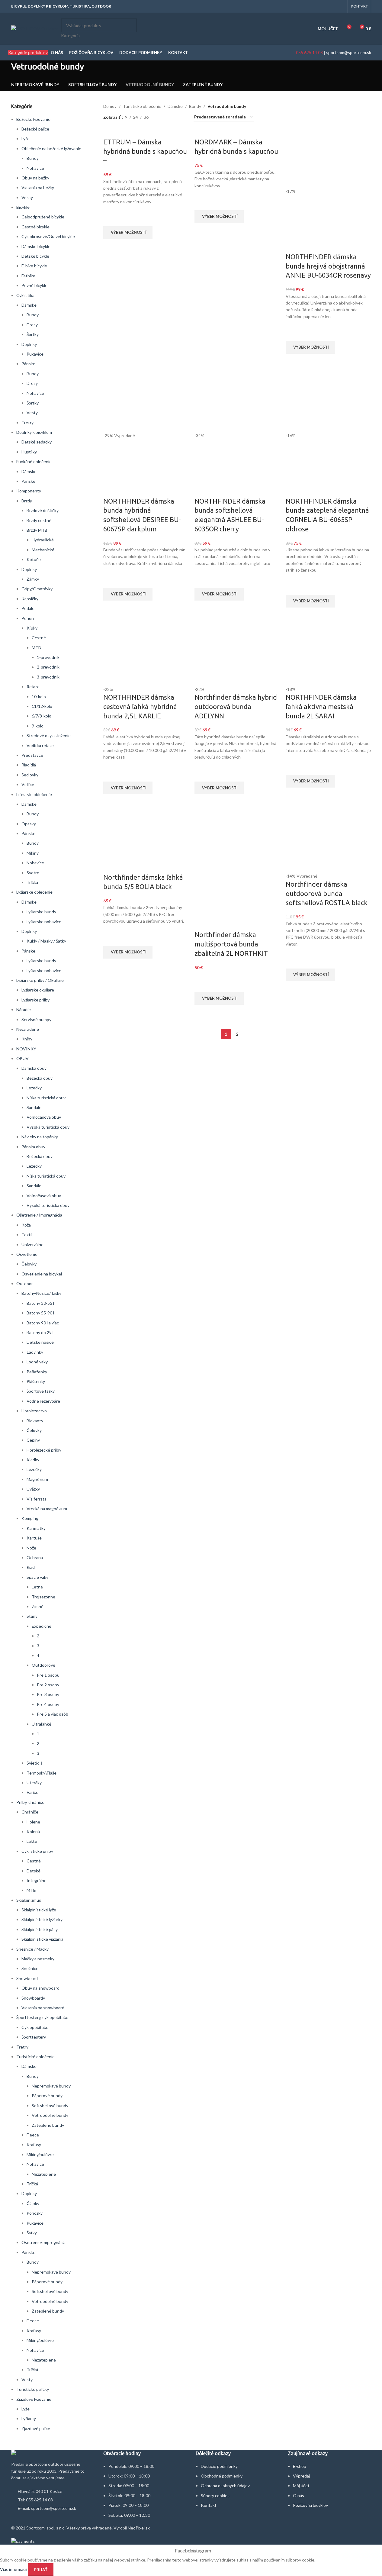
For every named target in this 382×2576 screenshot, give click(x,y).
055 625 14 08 (309, 52)
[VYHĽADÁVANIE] (130, 29)
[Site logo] (35, 28)
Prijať (41, 2570)
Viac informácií (14, 2569)
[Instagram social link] (340, 6)
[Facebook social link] (333, 6)
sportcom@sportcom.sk (349, 52)
